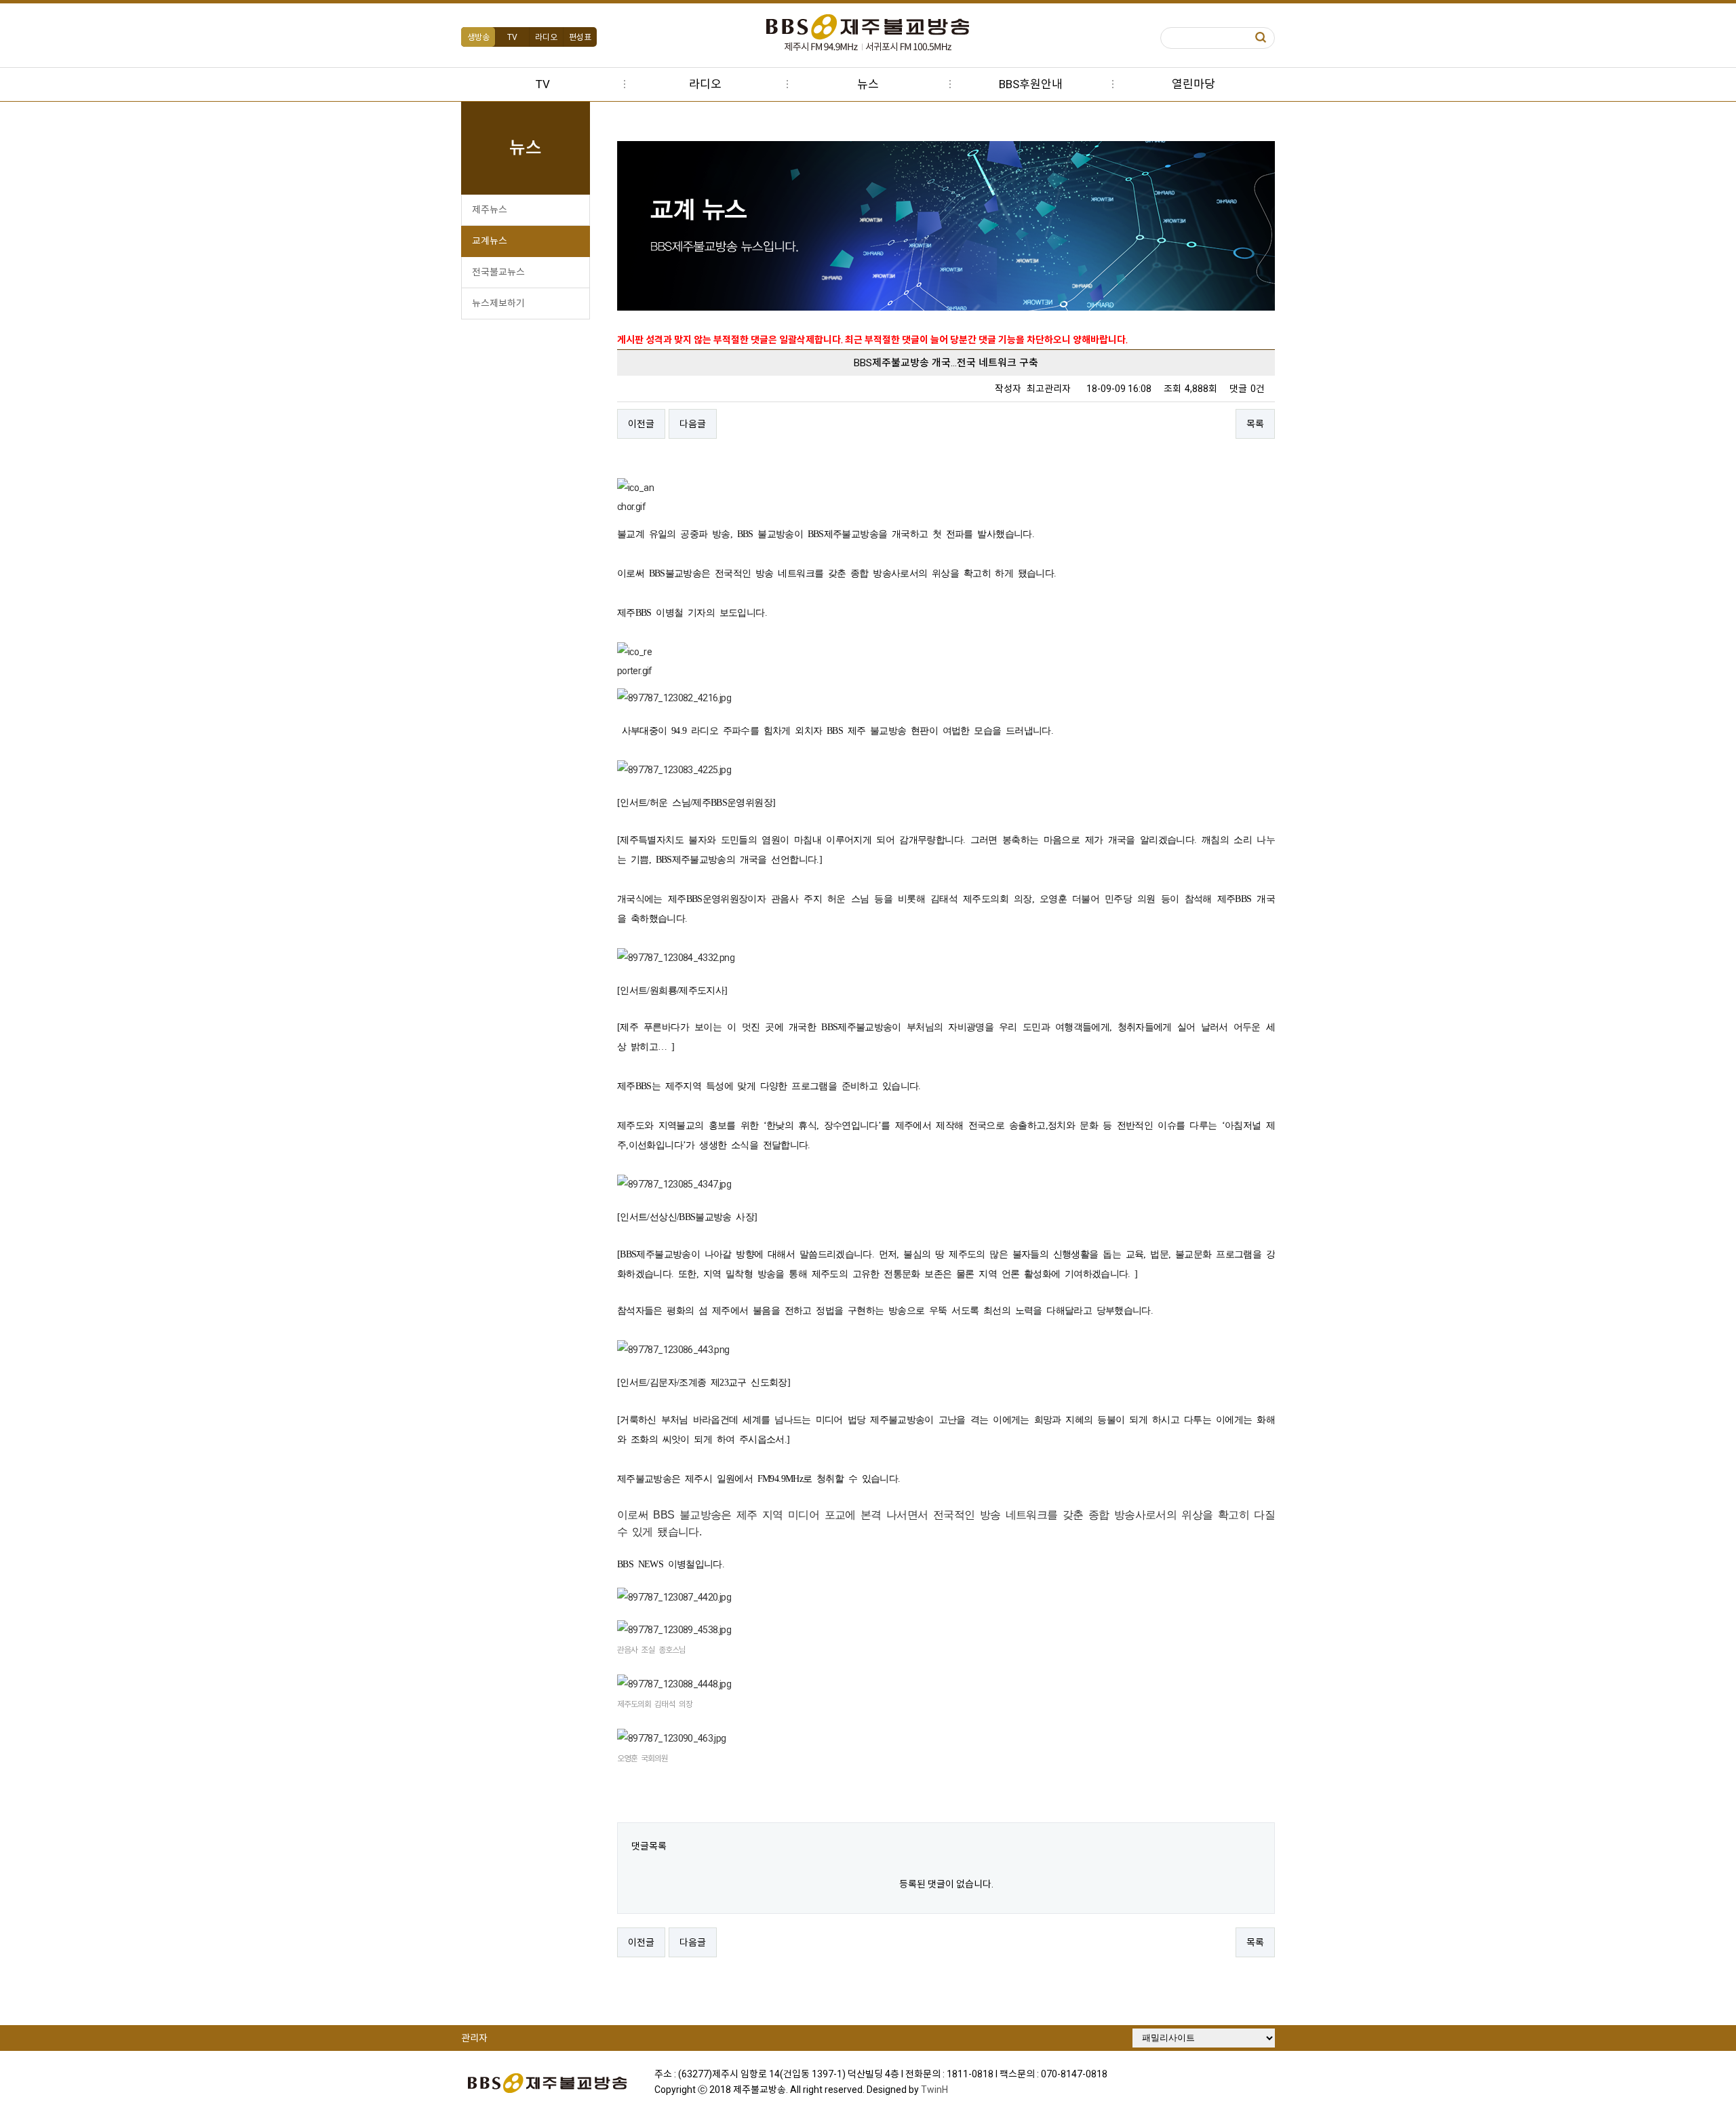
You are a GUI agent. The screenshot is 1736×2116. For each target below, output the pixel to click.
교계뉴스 (490, 241)
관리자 (474, 2038)
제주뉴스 (490, 210)
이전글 (641, 424)
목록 (1255, 424)
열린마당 (1193, 84)
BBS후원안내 (1031, 84)
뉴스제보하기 (498, 303)
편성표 (580, 37)
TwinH (934, 2090)
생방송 (478, 37)
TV (512, 37)
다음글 (693, 424)
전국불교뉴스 (498, 272)
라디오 (546, 37)
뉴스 (868, 84)
